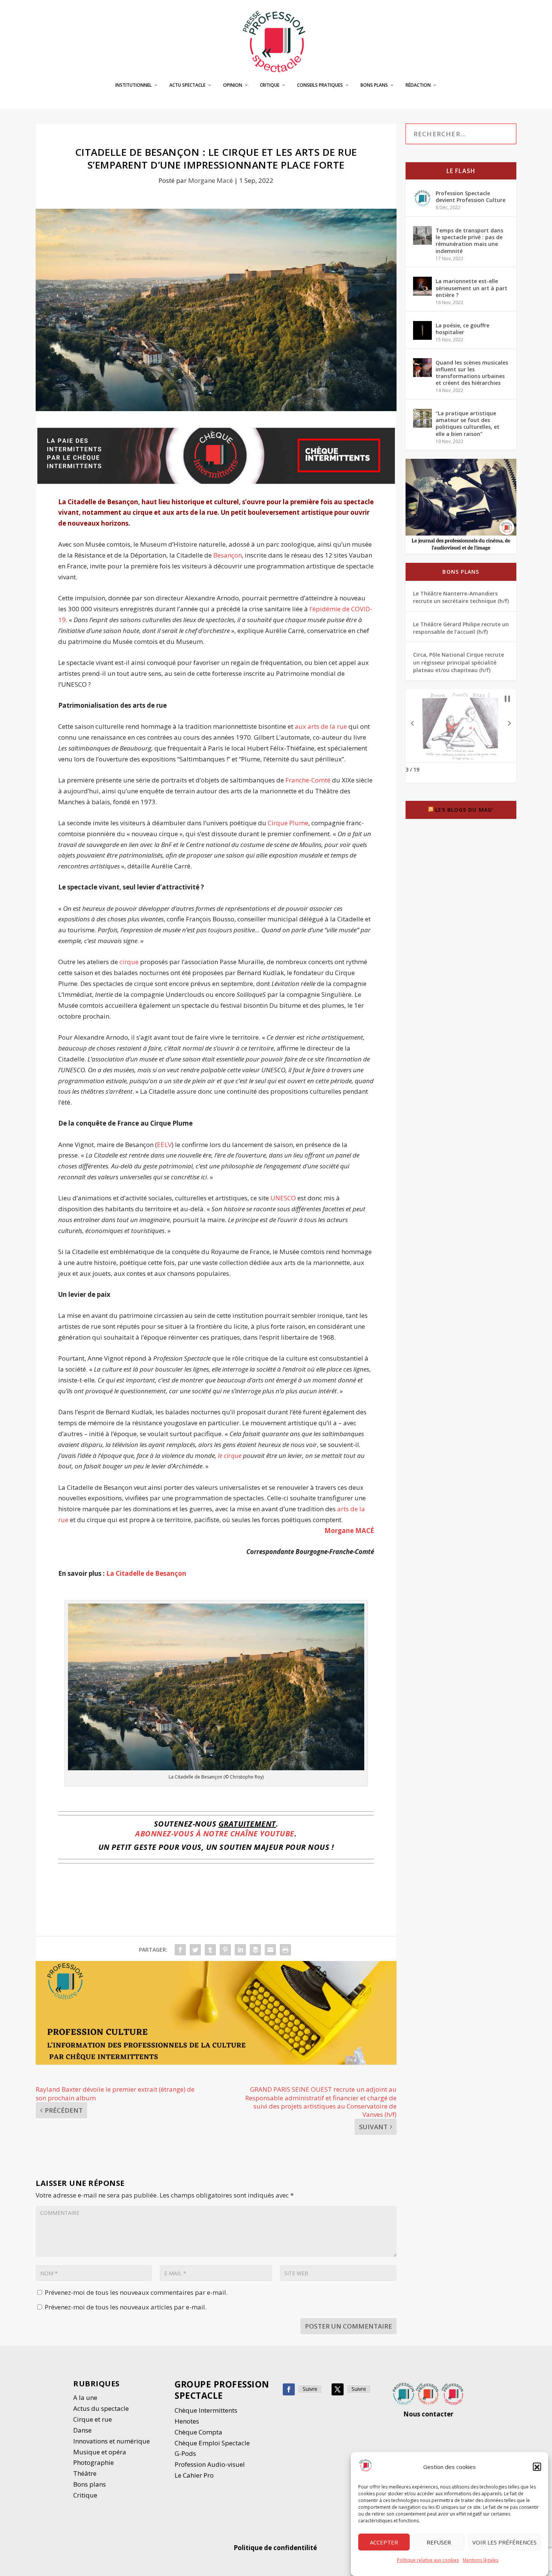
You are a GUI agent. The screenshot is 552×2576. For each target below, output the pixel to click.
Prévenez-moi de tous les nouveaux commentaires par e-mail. (136, 2292)
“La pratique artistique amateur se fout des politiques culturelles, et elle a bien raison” (468, 424)
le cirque (230, 1455)
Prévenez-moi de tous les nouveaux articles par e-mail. (126, 2307)
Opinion (233, 85)
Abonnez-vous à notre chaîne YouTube (215, 1834)
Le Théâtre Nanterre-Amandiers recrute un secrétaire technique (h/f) (461, 597)
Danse (83, 2430)
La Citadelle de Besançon (146, 1573)
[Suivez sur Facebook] (289, 2389)
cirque (129, 962)
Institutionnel (133, 85)
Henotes (187, 2421)
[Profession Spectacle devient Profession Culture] (422, 198)
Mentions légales (480, 2560)
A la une (86, 2397)
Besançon (228, 555)
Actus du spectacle (101, 2408)
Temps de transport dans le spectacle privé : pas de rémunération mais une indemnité (469, 241)
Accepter (384, 2542)
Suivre (310, 2389)
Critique (270, 85)
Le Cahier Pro (194, 2475)
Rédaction (418, 85)
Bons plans (374, 85)
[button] (537, 2467)
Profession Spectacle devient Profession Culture (471, 197)
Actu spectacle (187, 85)
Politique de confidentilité (276, 2548)
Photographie (94, 2462)
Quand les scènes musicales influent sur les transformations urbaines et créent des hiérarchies (472, 373)
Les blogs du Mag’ (464, 810)
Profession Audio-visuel (210, 2464)
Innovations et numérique (112, 2441)
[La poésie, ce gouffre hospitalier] (422, 330)
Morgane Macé (210, 180)
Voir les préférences (504, 2542)
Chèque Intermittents (206, 2410)
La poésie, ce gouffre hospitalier (462, 329)
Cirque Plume (288, 823)
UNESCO (283, 1198)
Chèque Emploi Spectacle (212, 2443)
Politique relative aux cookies (428, 2560)
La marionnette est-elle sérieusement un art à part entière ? (471, 288)
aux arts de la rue (321, 726)
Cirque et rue (93, 2419)
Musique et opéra (100, 2452)
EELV (164, 1145)
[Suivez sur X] (338, 2389)
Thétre (86, 2473)
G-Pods (185, 2453)
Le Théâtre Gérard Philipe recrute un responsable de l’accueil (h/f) (461, 628)
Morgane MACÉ (349, 1531)
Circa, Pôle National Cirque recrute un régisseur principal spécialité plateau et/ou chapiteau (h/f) (458, 662)
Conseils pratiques (320, 85)
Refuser (439, 2542)
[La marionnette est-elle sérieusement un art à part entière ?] (422, 286)
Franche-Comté (308, 780)
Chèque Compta (198, 2432)
